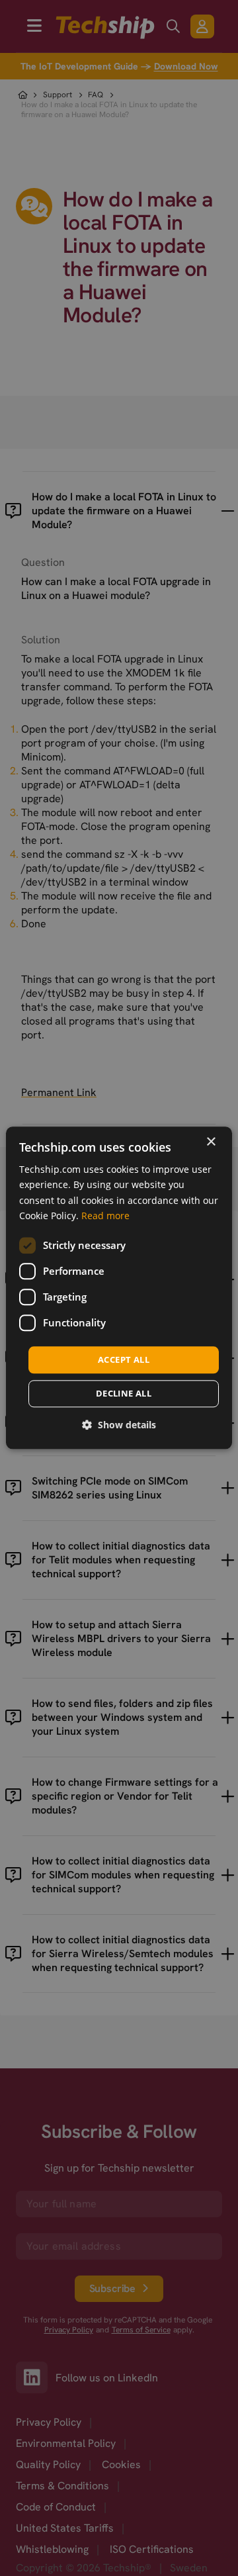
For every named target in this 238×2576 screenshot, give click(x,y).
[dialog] (119, 1288)
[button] (119, 1425)
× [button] (211, 1142)
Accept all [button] (124, 1359)
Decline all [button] (124, 1394)
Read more (105, 1216)
